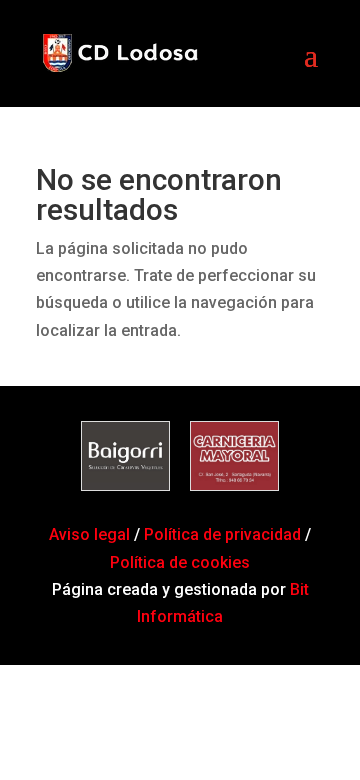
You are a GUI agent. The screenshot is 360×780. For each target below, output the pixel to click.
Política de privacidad (222, 534)
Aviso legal (91, 534)
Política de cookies (180, 562)
